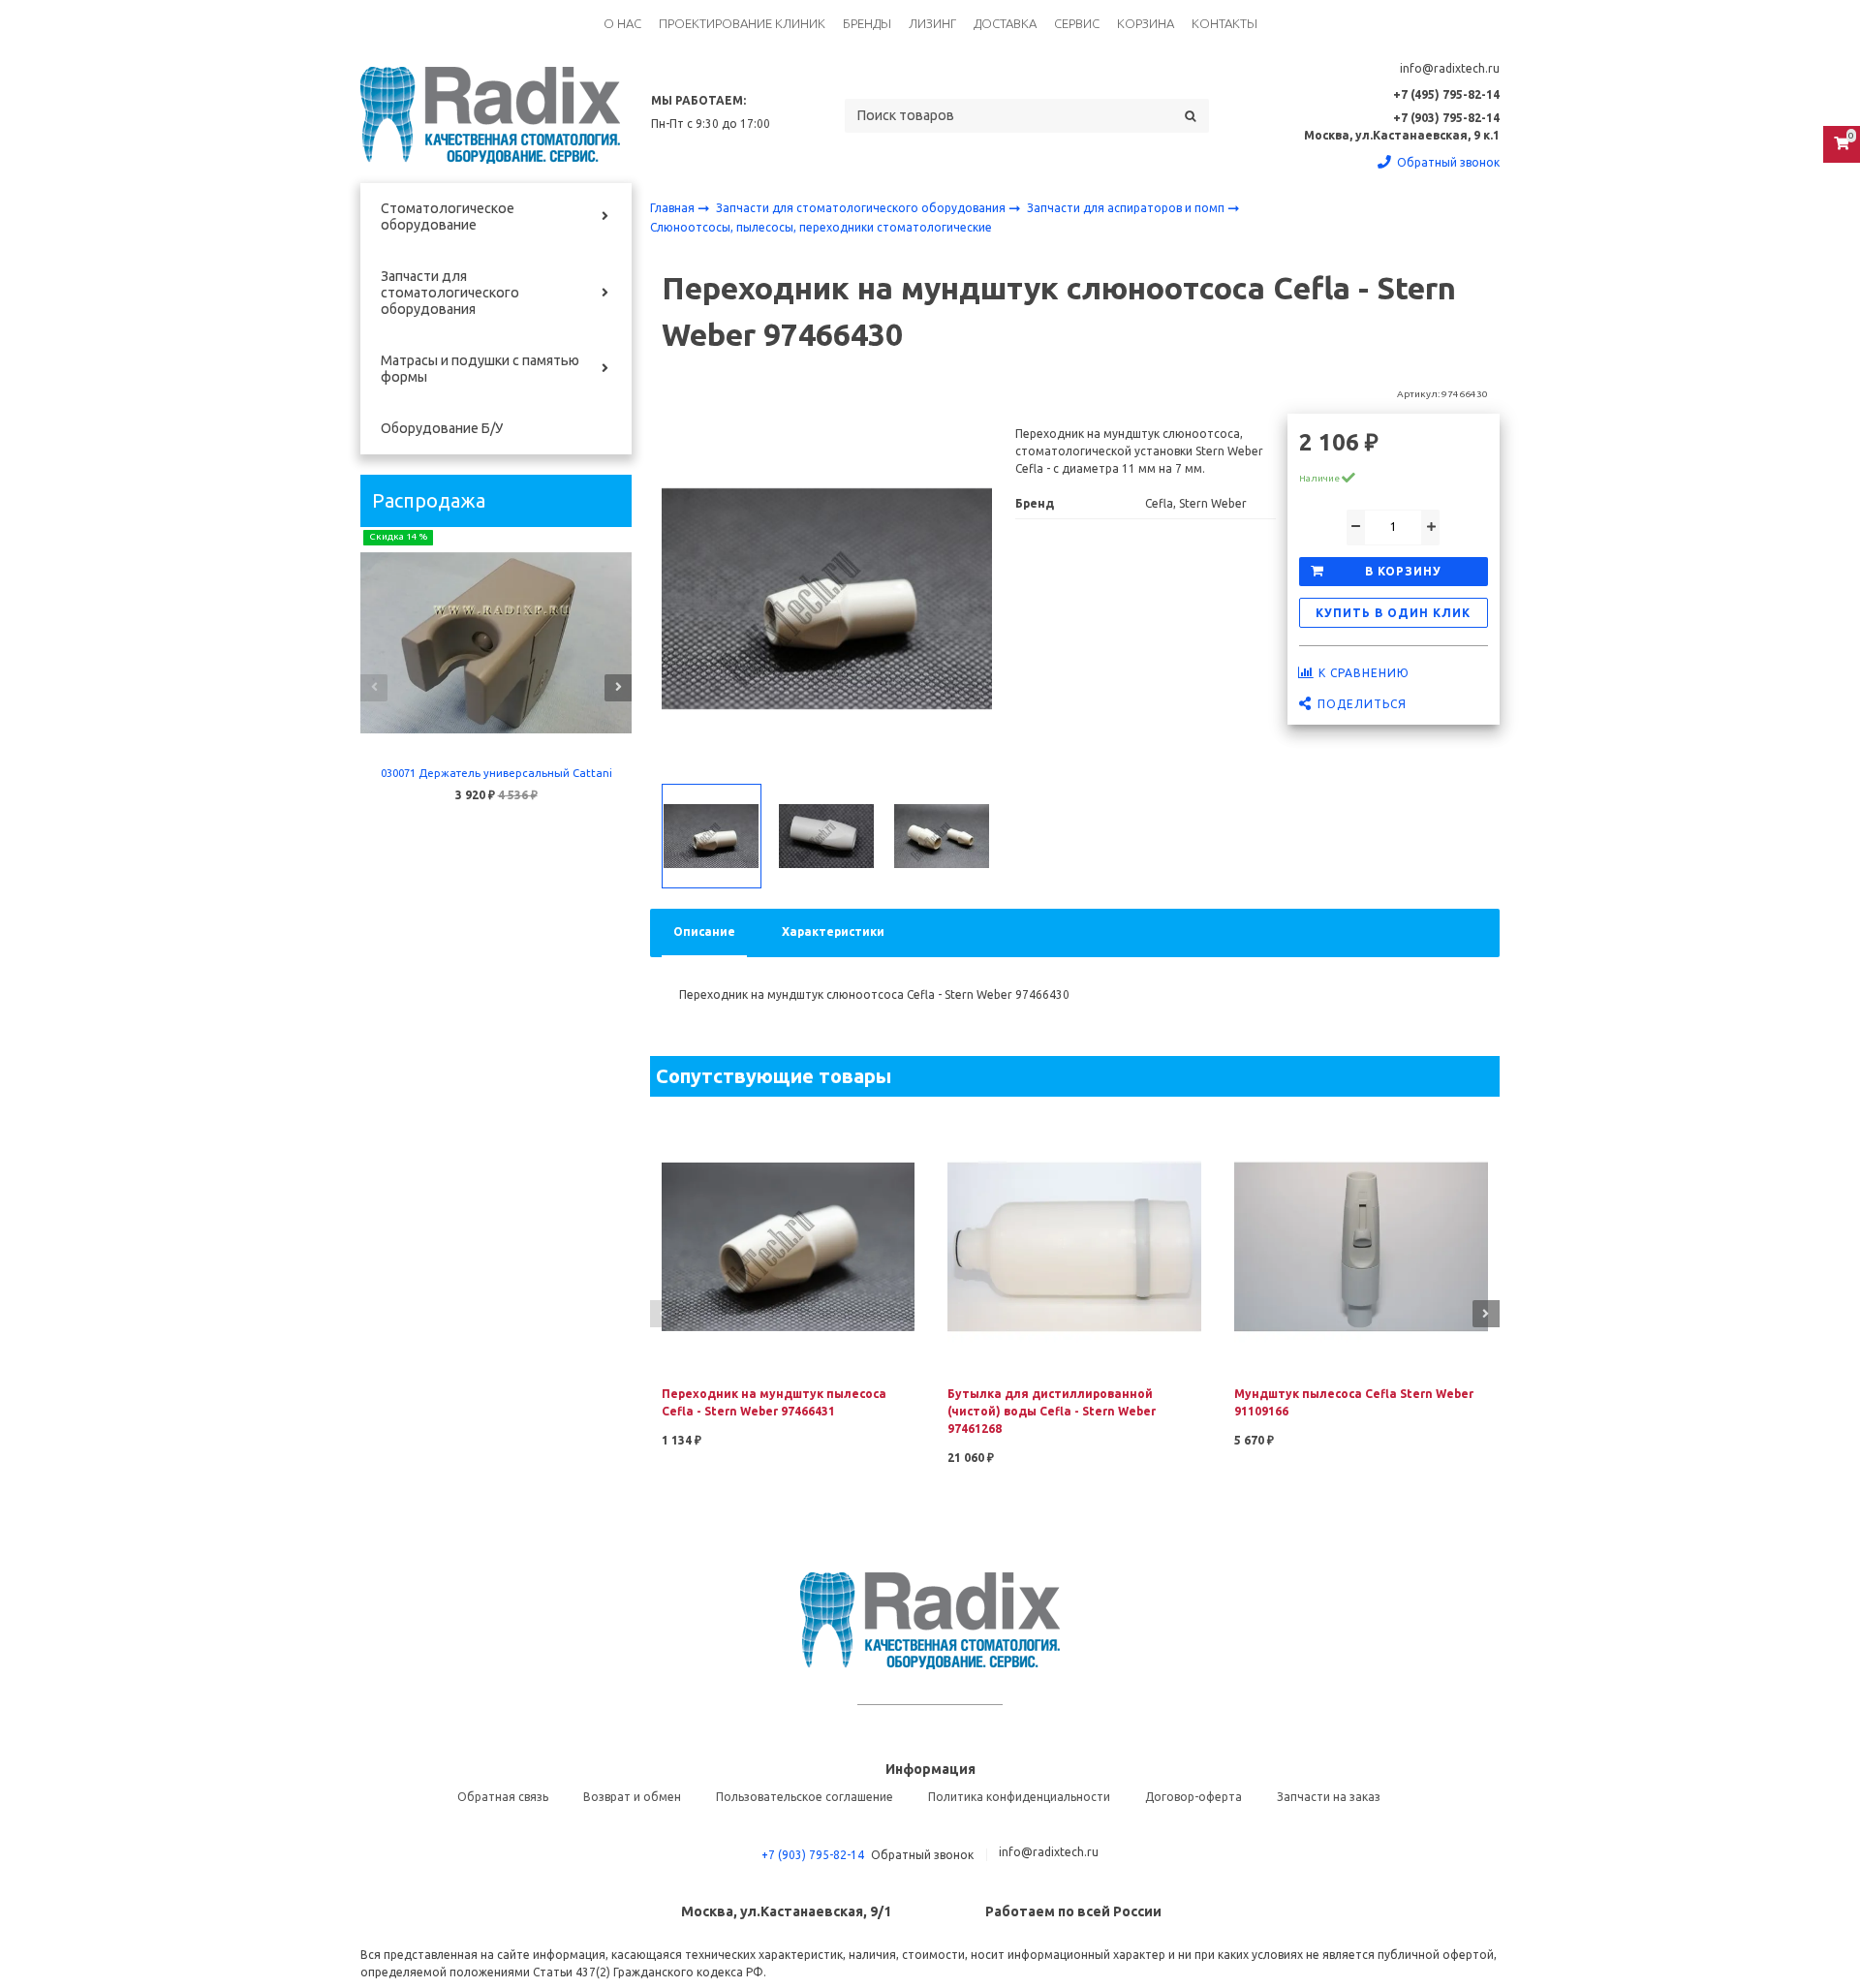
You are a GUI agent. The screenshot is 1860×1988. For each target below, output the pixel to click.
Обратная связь (503, 1797)
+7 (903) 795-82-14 (813, 1855)
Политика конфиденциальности (1019, 1797)
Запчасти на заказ (1329, 1797)
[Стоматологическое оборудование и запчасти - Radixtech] (490, 115)
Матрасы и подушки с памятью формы (480, 369)
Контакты (1224, 23)
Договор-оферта (1193, 1797)
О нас (622, 23)
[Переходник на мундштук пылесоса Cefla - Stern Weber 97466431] (789, 1245)
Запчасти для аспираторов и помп (1127, 208)
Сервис (1077, 23)
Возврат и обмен (632, 1797)
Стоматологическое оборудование (448, 217)
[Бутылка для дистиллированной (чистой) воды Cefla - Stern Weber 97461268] (1074, 1245)
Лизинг (932, 23)
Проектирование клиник (742, 23)
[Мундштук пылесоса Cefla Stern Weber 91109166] (1361, 1245)
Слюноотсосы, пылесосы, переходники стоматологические (821, 227)
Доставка (1005, 23)
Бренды (867, 23)
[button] (374, 688)
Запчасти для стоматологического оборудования (450, 293)
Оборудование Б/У (442, 428)
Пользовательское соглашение (805, 1797)
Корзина (1146, 23)
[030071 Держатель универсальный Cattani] (496, 643)
